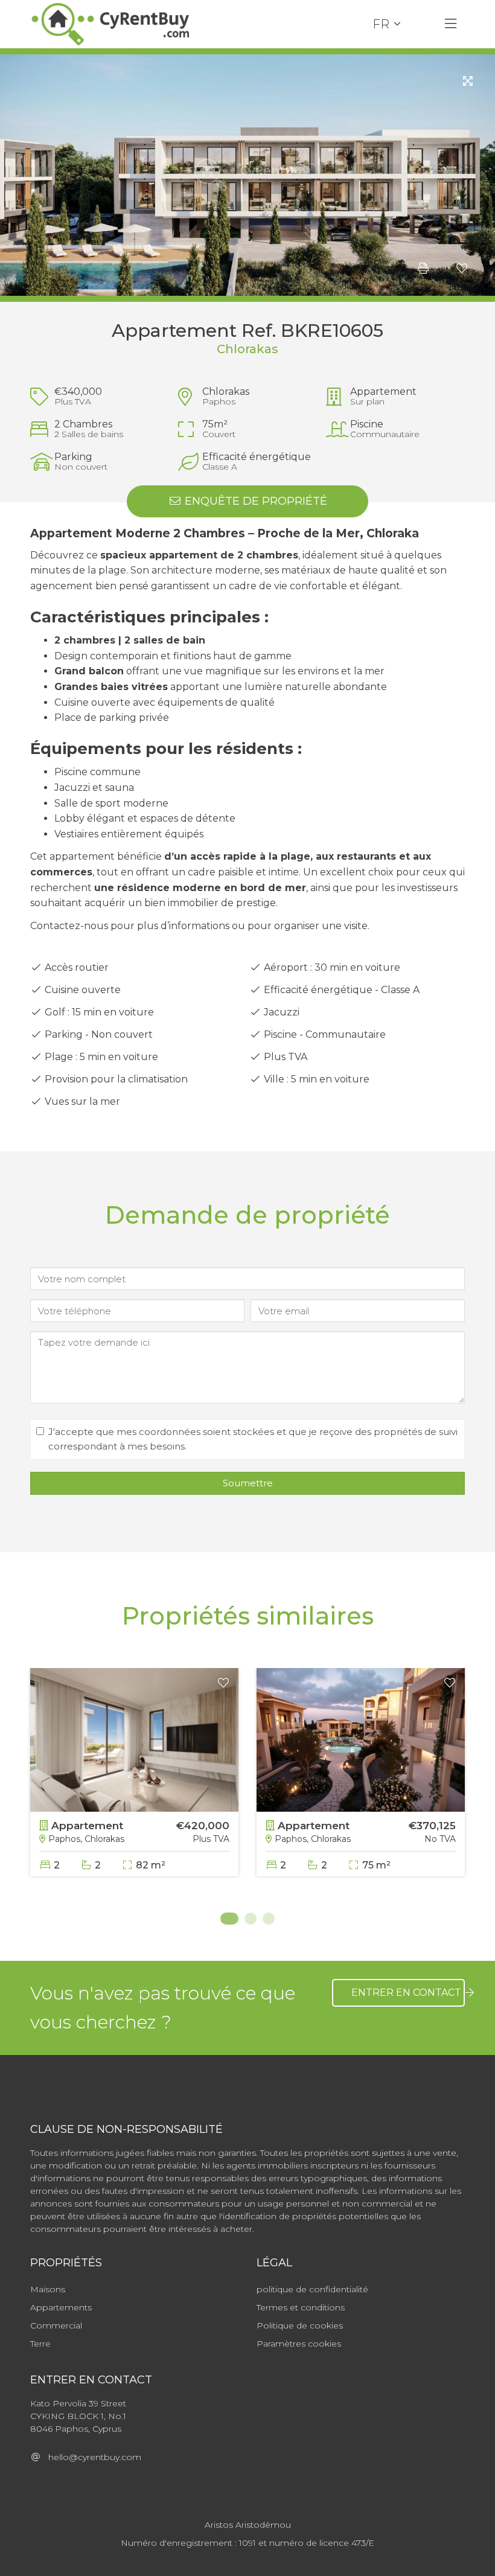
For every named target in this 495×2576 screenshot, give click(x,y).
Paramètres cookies (299, 2344)
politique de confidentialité (312, 2289)
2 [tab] (251, 1919)
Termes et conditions (301, 2307)
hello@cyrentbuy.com (91, 2457)
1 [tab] (226, 1919)
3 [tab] (269, 1919)
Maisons (48, 2289)
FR (381, 24)
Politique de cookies (300, 2325)
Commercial (56, 2325)
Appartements (61, 2307)
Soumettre (248, 1483)
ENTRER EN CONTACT (407, 1993)
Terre (40, 2344)
